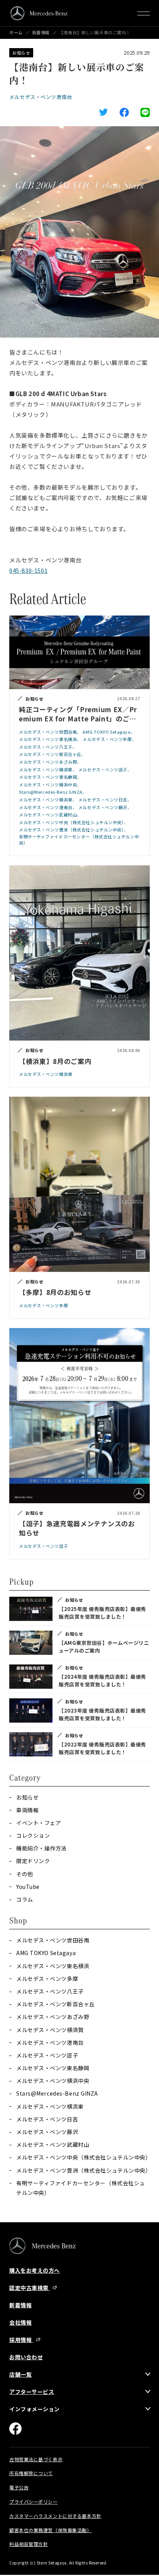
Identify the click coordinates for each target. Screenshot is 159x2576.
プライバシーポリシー (34, 2502)
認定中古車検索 (30, 2288)
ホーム (16, 33)
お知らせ (21, 53)
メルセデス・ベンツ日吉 (47, 2119)
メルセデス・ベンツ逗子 (47, 2055)
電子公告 (19, 2487)
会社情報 (20, 2322)
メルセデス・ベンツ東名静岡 (53, 2068)
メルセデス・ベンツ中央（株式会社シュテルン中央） (83, 2157)
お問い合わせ (26, 2357)
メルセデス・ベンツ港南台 (41, 97)
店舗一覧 (20, 2374)
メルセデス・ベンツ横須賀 (50, 2030)
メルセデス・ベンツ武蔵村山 (53, 2144)
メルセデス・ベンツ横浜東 (50, 2106)
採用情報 (21, 2340)
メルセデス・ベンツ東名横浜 (53, 1966)
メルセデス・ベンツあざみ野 (53, 2017)
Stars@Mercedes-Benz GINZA (57, 2093)
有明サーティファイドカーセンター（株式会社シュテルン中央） (81, 2188)
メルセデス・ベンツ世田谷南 (53, 1940)
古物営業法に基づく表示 (36, 2459)
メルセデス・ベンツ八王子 (50, 1991)
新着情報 (41, 33)
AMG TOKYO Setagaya (46, 1953)
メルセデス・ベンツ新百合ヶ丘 (56, 2004)
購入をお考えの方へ (35, 2270)
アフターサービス (32, 2392)
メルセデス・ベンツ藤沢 (47, 2132)
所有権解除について (31, 2473)
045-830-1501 (28, 570)
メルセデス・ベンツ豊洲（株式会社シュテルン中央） (83, 2170)
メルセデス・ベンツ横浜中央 (53, 2081)
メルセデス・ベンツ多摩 (47, 1979)
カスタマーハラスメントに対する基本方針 (55, 2516)
